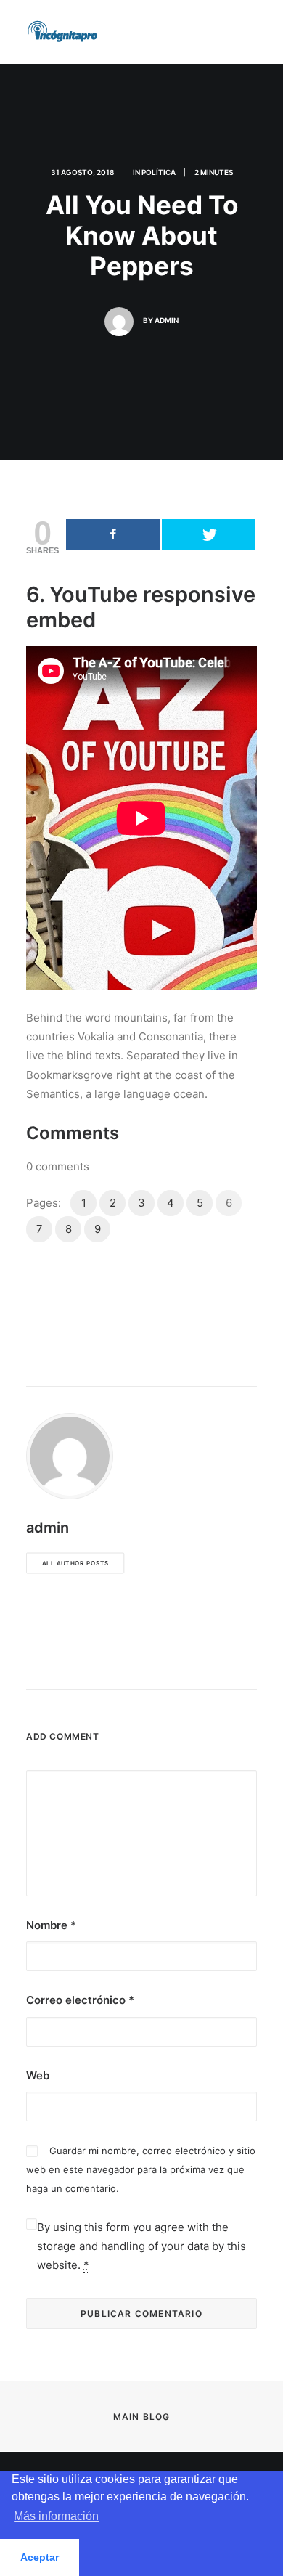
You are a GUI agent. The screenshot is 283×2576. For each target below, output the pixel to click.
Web (38, 2075)
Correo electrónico (80, 2000)
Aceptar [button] (40, 2557)
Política (159, 172)
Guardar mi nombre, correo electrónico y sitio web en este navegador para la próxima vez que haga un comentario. (141, 2170)
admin (167, 320)
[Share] (113, 534)
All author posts (75, 1563)
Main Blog (142, 2417)
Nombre (51, 1925)
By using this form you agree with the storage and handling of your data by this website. (141, 2246)
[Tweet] (209, 534)
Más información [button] (56, 2516)
